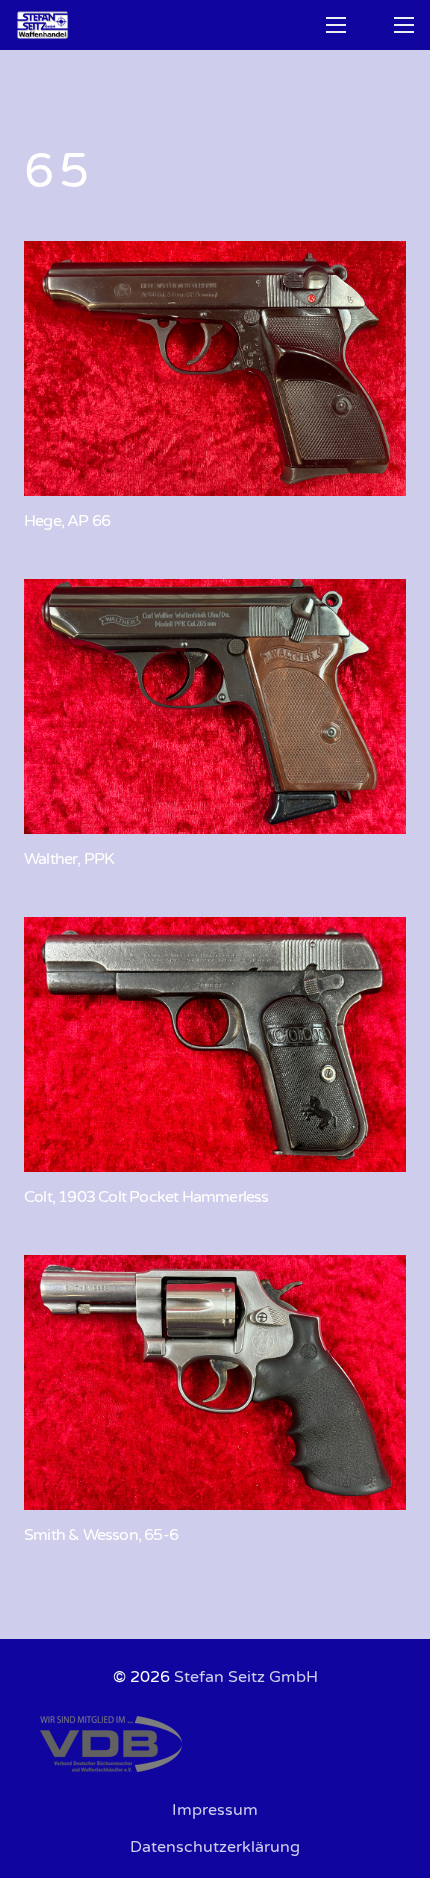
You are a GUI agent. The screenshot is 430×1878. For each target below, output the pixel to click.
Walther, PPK (69, 859)
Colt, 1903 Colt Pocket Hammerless (146, 1197)
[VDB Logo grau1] (215, 1744)
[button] (336, 25)
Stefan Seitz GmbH (246, 1677)
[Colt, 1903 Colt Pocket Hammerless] (215, 1044)
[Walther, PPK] (215, 706)
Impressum (215, 1810)
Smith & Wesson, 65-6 (101, 1535)
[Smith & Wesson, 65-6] (215, 1382)
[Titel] (42, 25)
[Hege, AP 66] (215, 368)
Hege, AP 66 (67, 521)
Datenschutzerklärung (215, 1847)
